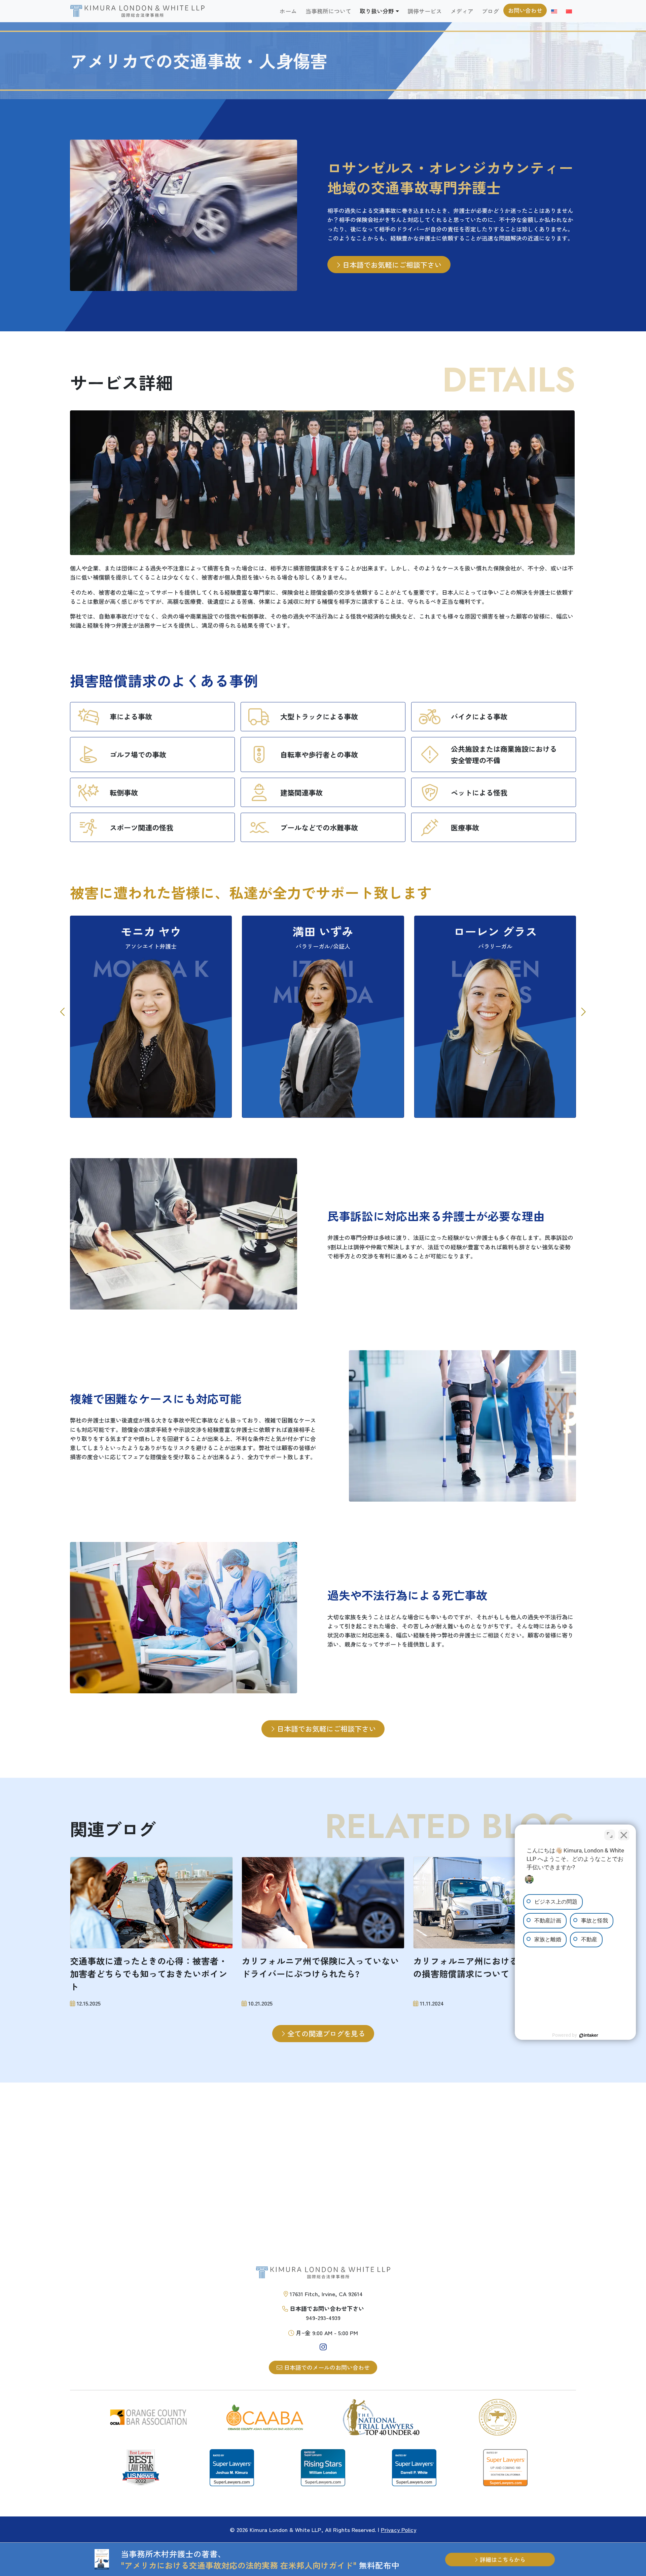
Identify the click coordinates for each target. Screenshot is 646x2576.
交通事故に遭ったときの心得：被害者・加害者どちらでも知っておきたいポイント (149, 1974)
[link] (137, 11)
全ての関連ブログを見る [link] (325, 2033)
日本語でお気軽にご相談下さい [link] (391, 265)
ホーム (288, 11)
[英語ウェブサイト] (554, 11)
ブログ (490, 11)
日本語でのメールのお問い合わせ (326, 2367)
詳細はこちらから (502, 2559)
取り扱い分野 (377, 11)
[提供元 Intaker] (589, 2035)
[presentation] (63, 1012)
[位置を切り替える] (610, 1835)
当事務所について (328, 11)
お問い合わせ (525, 10)
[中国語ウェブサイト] (569, 11)
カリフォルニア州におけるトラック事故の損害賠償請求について (492, 1967)
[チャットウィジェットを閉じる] (624, 1835)
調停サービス (425, 11)
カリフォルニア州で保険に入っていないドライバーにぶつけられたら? (320, 1967)
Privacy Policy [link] (399, 2529)
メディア (462, 11)
